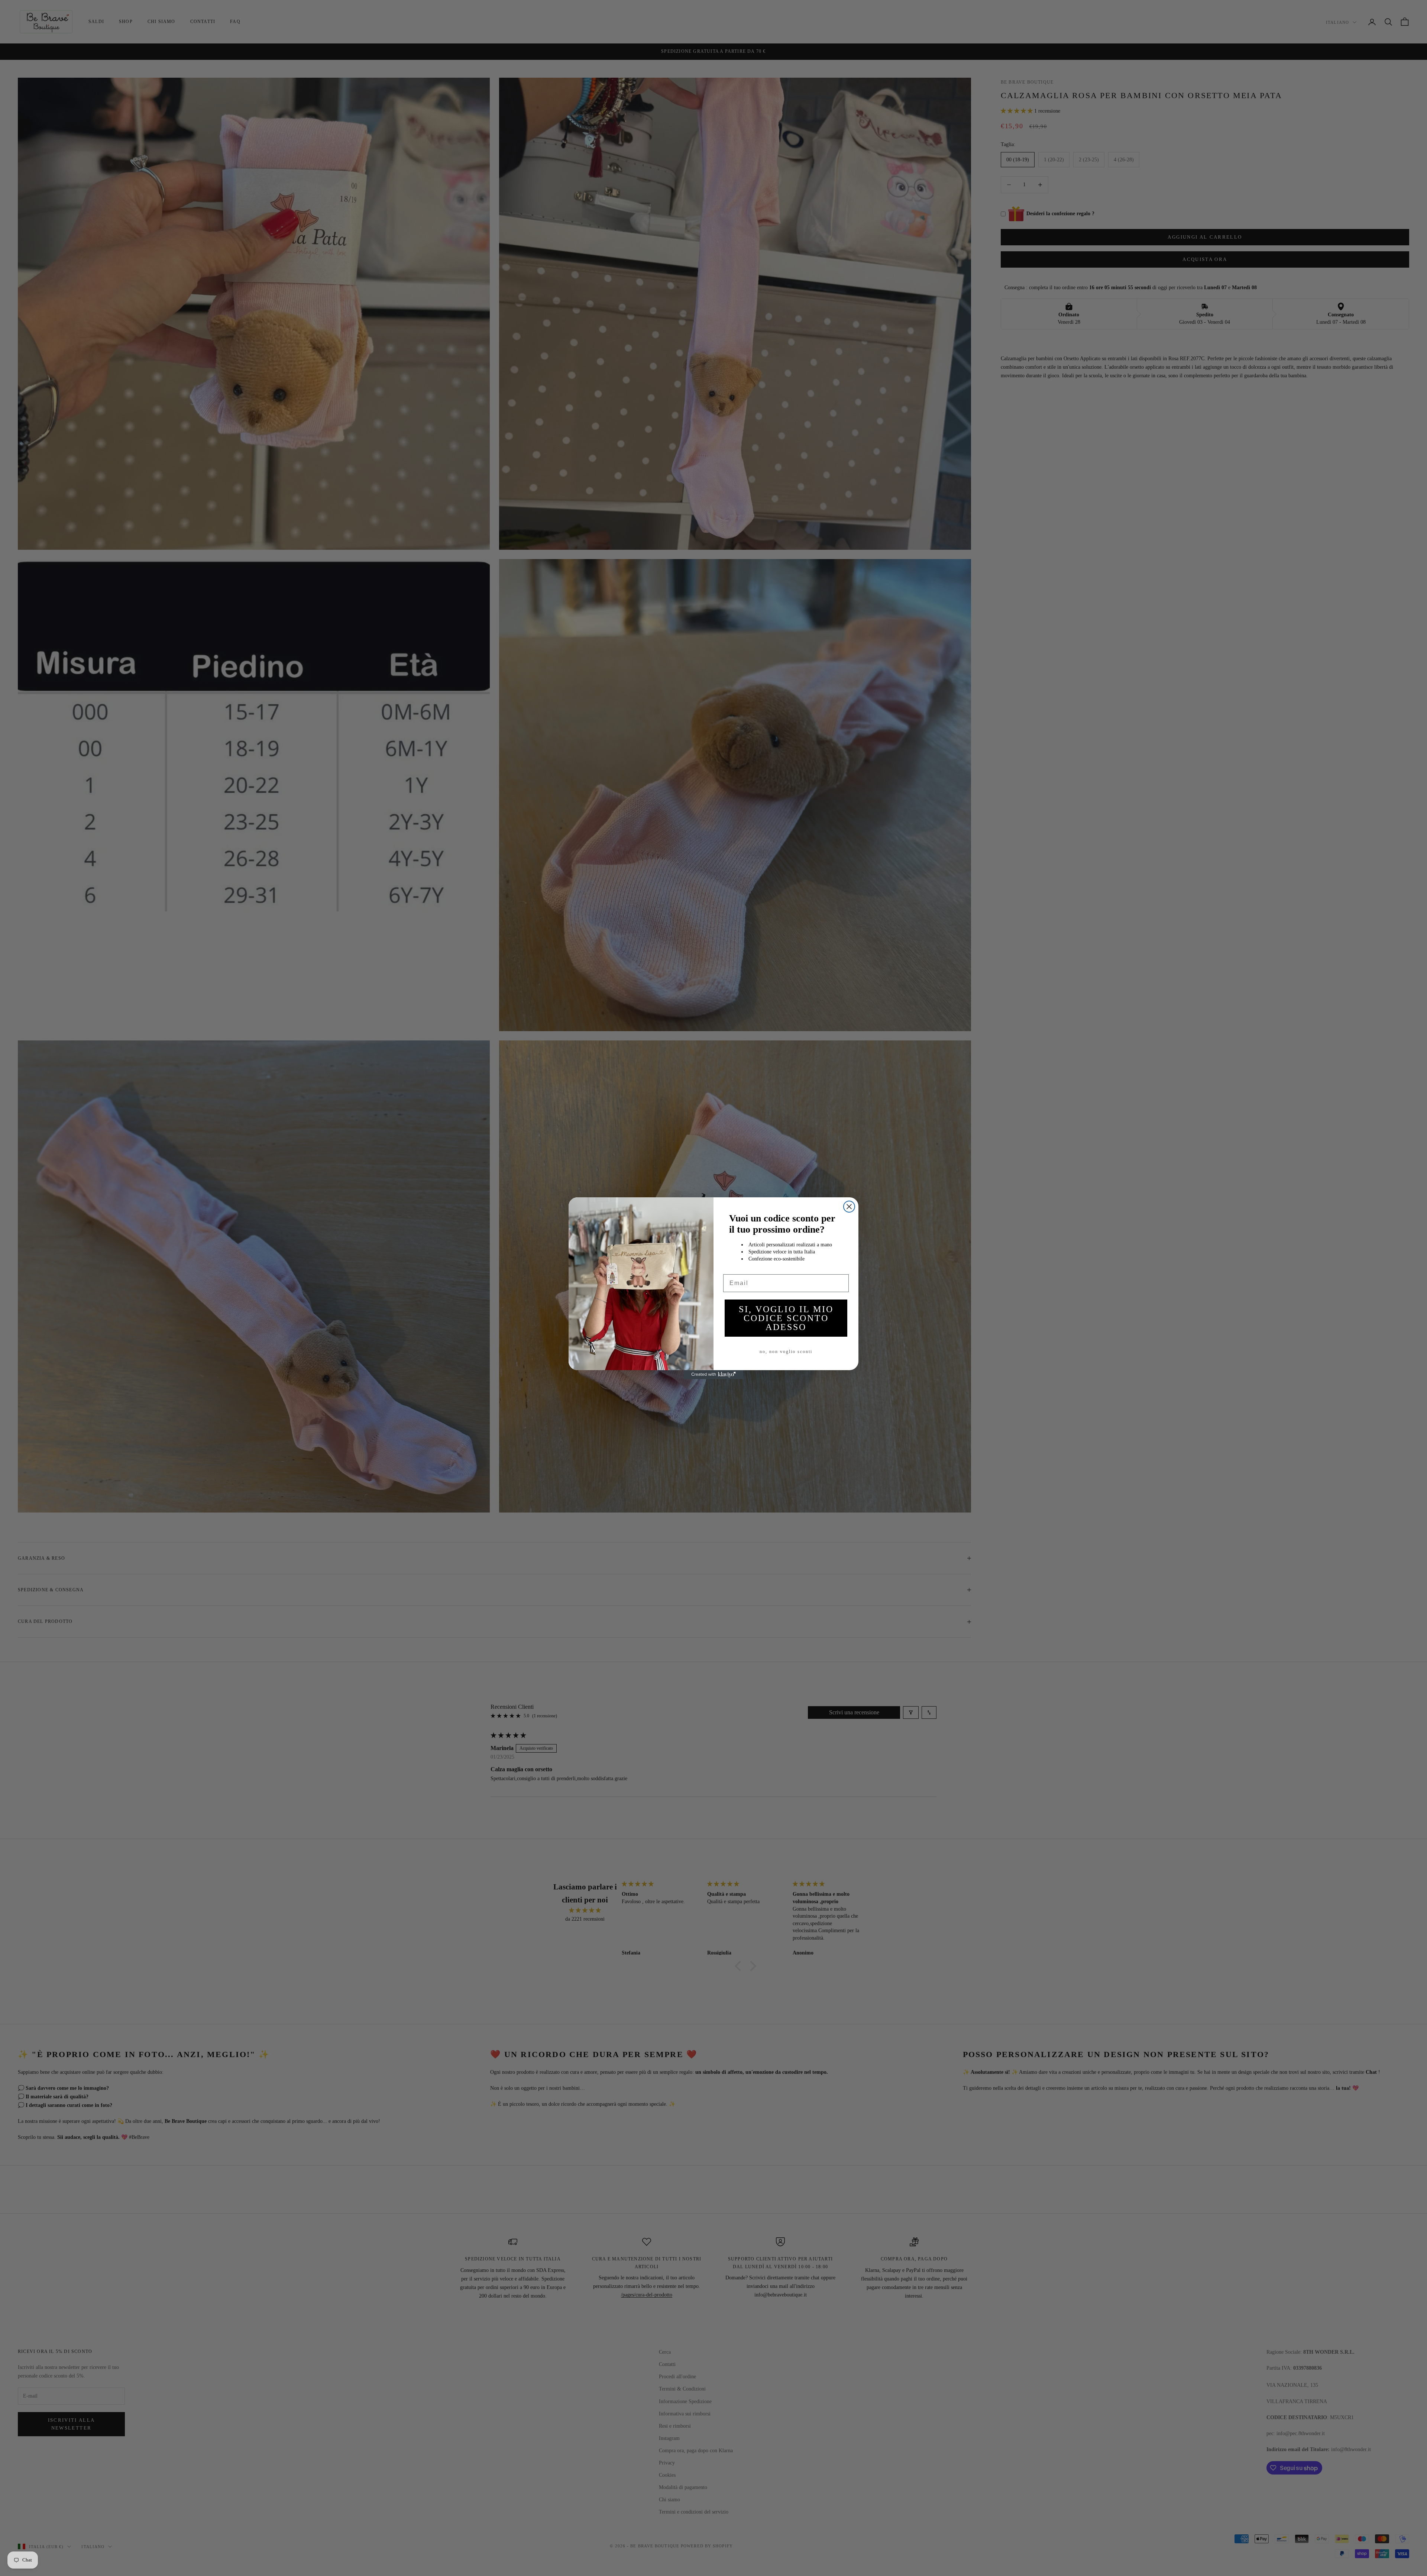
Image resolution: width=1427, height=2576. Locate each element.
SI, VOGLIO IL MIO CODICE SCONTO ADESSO (786, 1318)
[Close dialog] (849, 1207)
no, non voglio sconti (786, 1352)
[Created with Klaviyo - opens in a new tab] (713, 1375)
